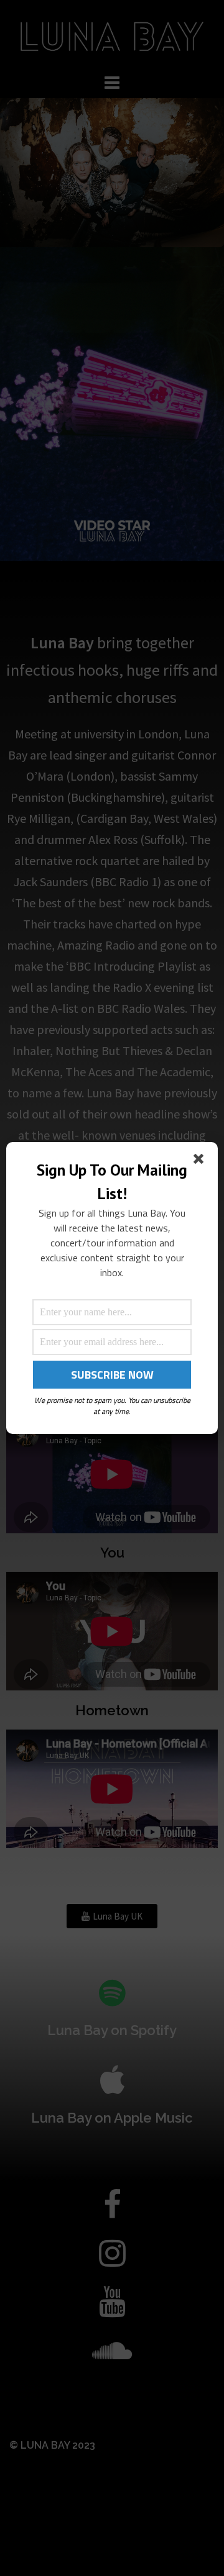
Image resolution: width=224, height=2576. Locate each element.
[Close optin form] (201, 1161)
